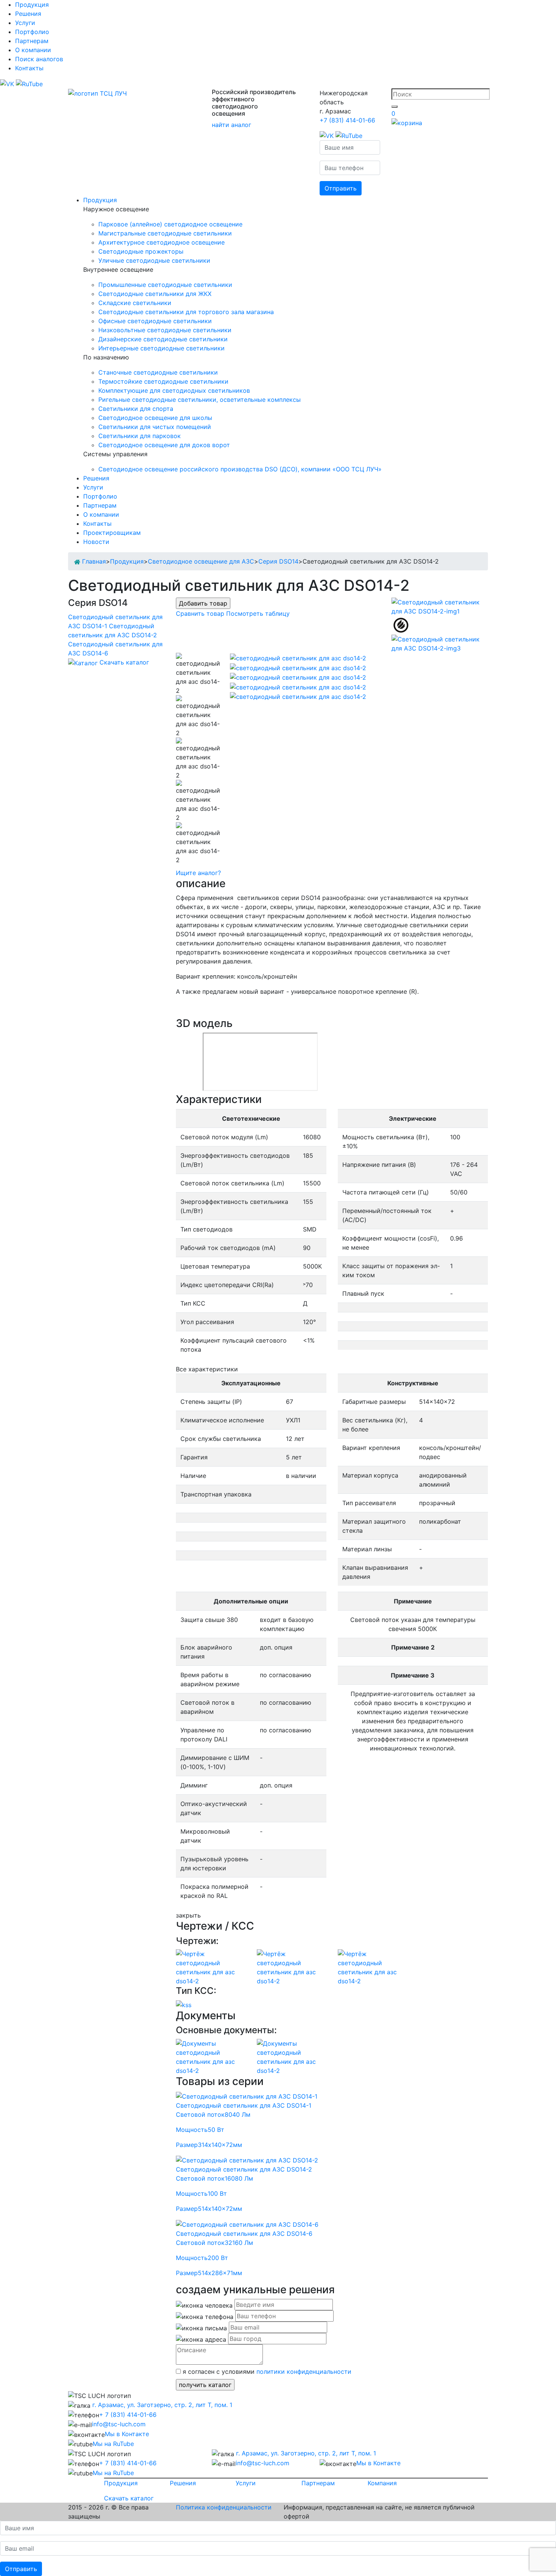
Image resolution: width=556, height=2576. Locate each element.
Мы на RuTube (113, 2444)
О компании (33, 50)
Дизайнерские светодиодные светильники (163, 339)
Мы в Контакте (127, 2434)
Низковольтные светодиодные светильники (165, 330)
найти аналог (231, 125)
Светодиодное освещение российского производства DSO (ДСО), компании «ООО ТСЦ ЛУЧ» (240, 469)
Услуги (25, 23)
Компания (382, 2483)
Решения (28, 14)
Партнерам (32, 41)
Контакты (29, 68)
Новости (96, 542)
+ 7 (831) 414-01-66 (128, 2415)
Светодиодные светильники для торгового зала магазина (186, 312)
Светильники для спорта (136, 409)
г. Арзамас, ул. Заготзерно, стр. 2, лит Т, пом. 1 (161, 2405)
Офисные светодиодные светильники (155, 321)
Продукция (32, 5)
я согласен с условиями (266, 2372)
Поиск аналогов (39, 59)
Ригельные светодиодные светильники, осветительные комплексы (200, 400)
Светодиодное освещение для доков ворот (164, 445)
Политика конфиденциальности (224, 2507)
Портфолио (32, 32)
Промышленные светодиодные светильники (165, 285)
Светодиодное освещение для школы (155, 418)
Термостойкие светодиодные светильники (163, 381)
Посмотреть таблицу (258, 613)
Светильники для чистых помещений (155, 427)
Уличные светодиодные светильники (154, 260)
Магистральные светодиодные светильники (165, 233)
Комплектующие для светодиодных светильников (174, 390)
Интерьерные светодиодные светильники (162, 348)
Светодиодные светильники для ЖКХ (155, 294)
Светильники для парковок (140, 436)
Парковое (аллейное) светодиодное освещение (170, 224)
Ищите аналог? (198, 873)
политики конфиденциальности (304, 2372)
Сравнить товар (200, 613)
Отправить (341, 188)
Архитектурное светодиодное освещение (162, 242)
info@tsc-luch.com (119, 2424)
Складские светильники (135, 303)
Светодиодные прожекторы (141, 251)
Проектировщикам (112, 533)
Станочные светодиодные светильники (158, 372)
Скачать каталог (124, 662)
